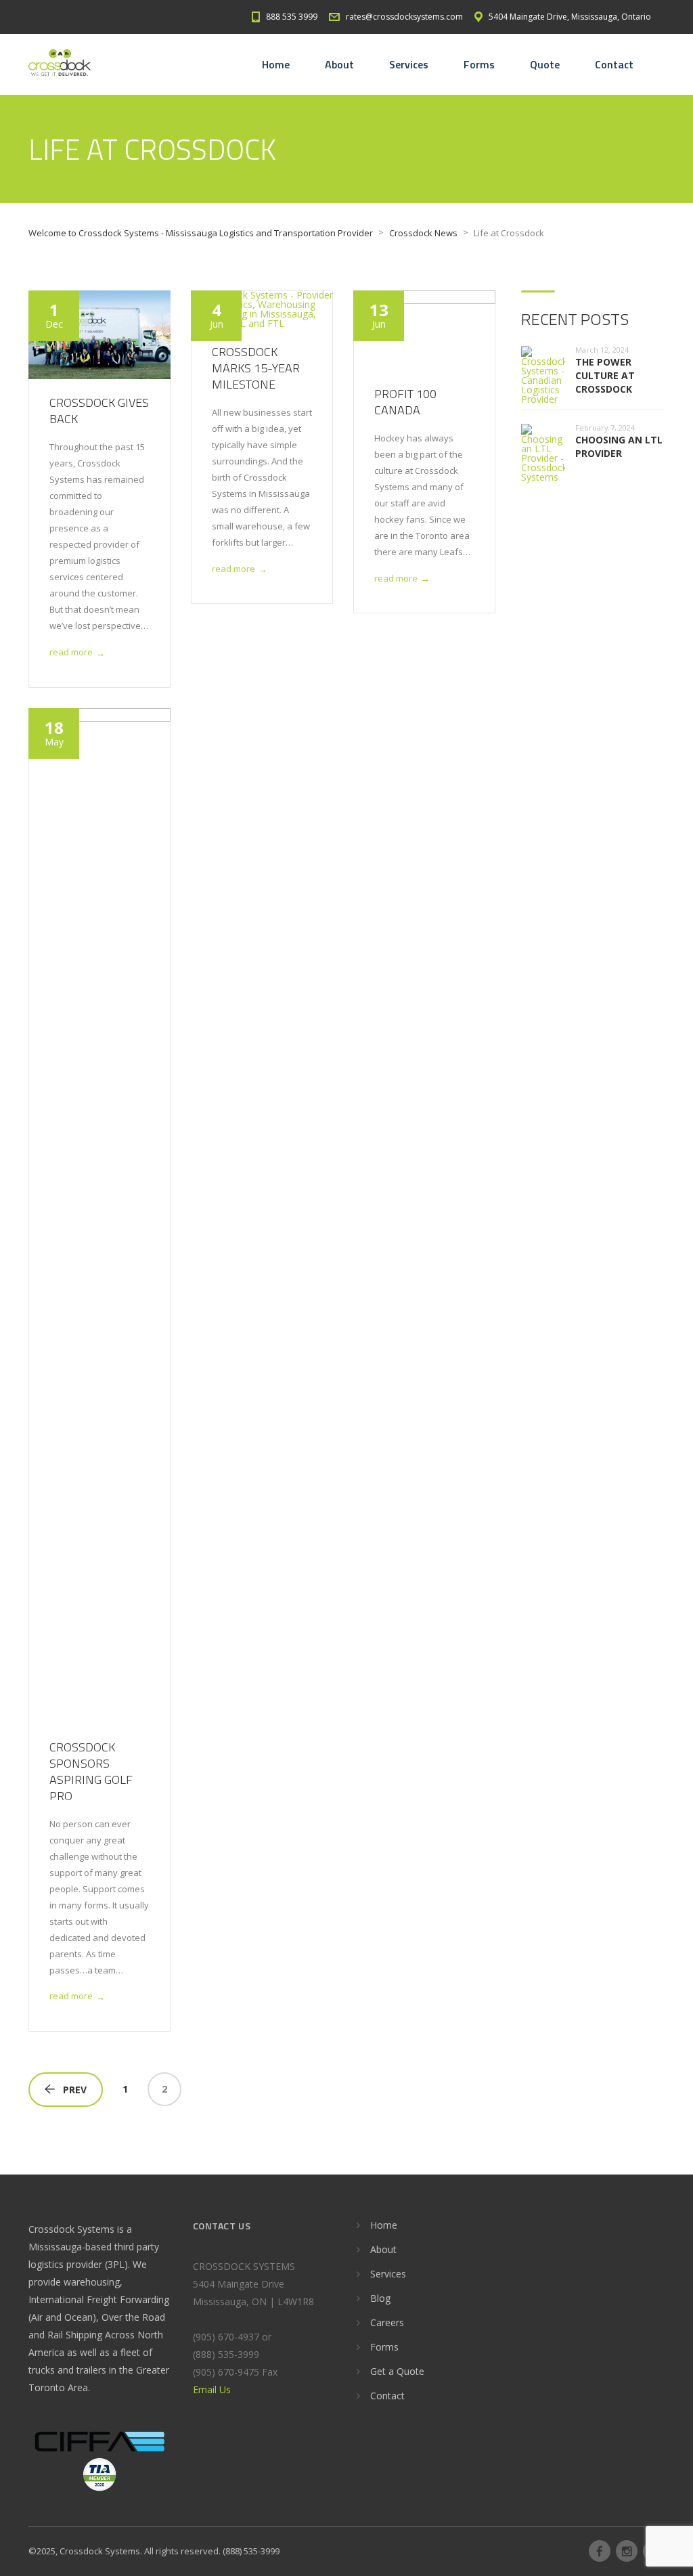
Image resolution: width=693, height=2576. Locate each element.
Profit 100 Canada (405, 402)
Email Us (212, 2389)
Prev (75, 2090)
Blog (380, 2298)
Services (409, 64)
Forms (479, 64)
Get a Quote (397, 2371)
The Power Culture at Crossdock (605, 375)
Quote (545, 64)
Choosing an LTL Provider (619, 446)
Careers (387, 2322)
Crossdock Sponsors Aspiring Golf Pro (91, 1771)
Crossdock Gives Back (99, 411)
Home (276, 64)
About (339, 64)
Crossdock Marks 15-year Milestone (256, 368)
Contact (614, 64)
